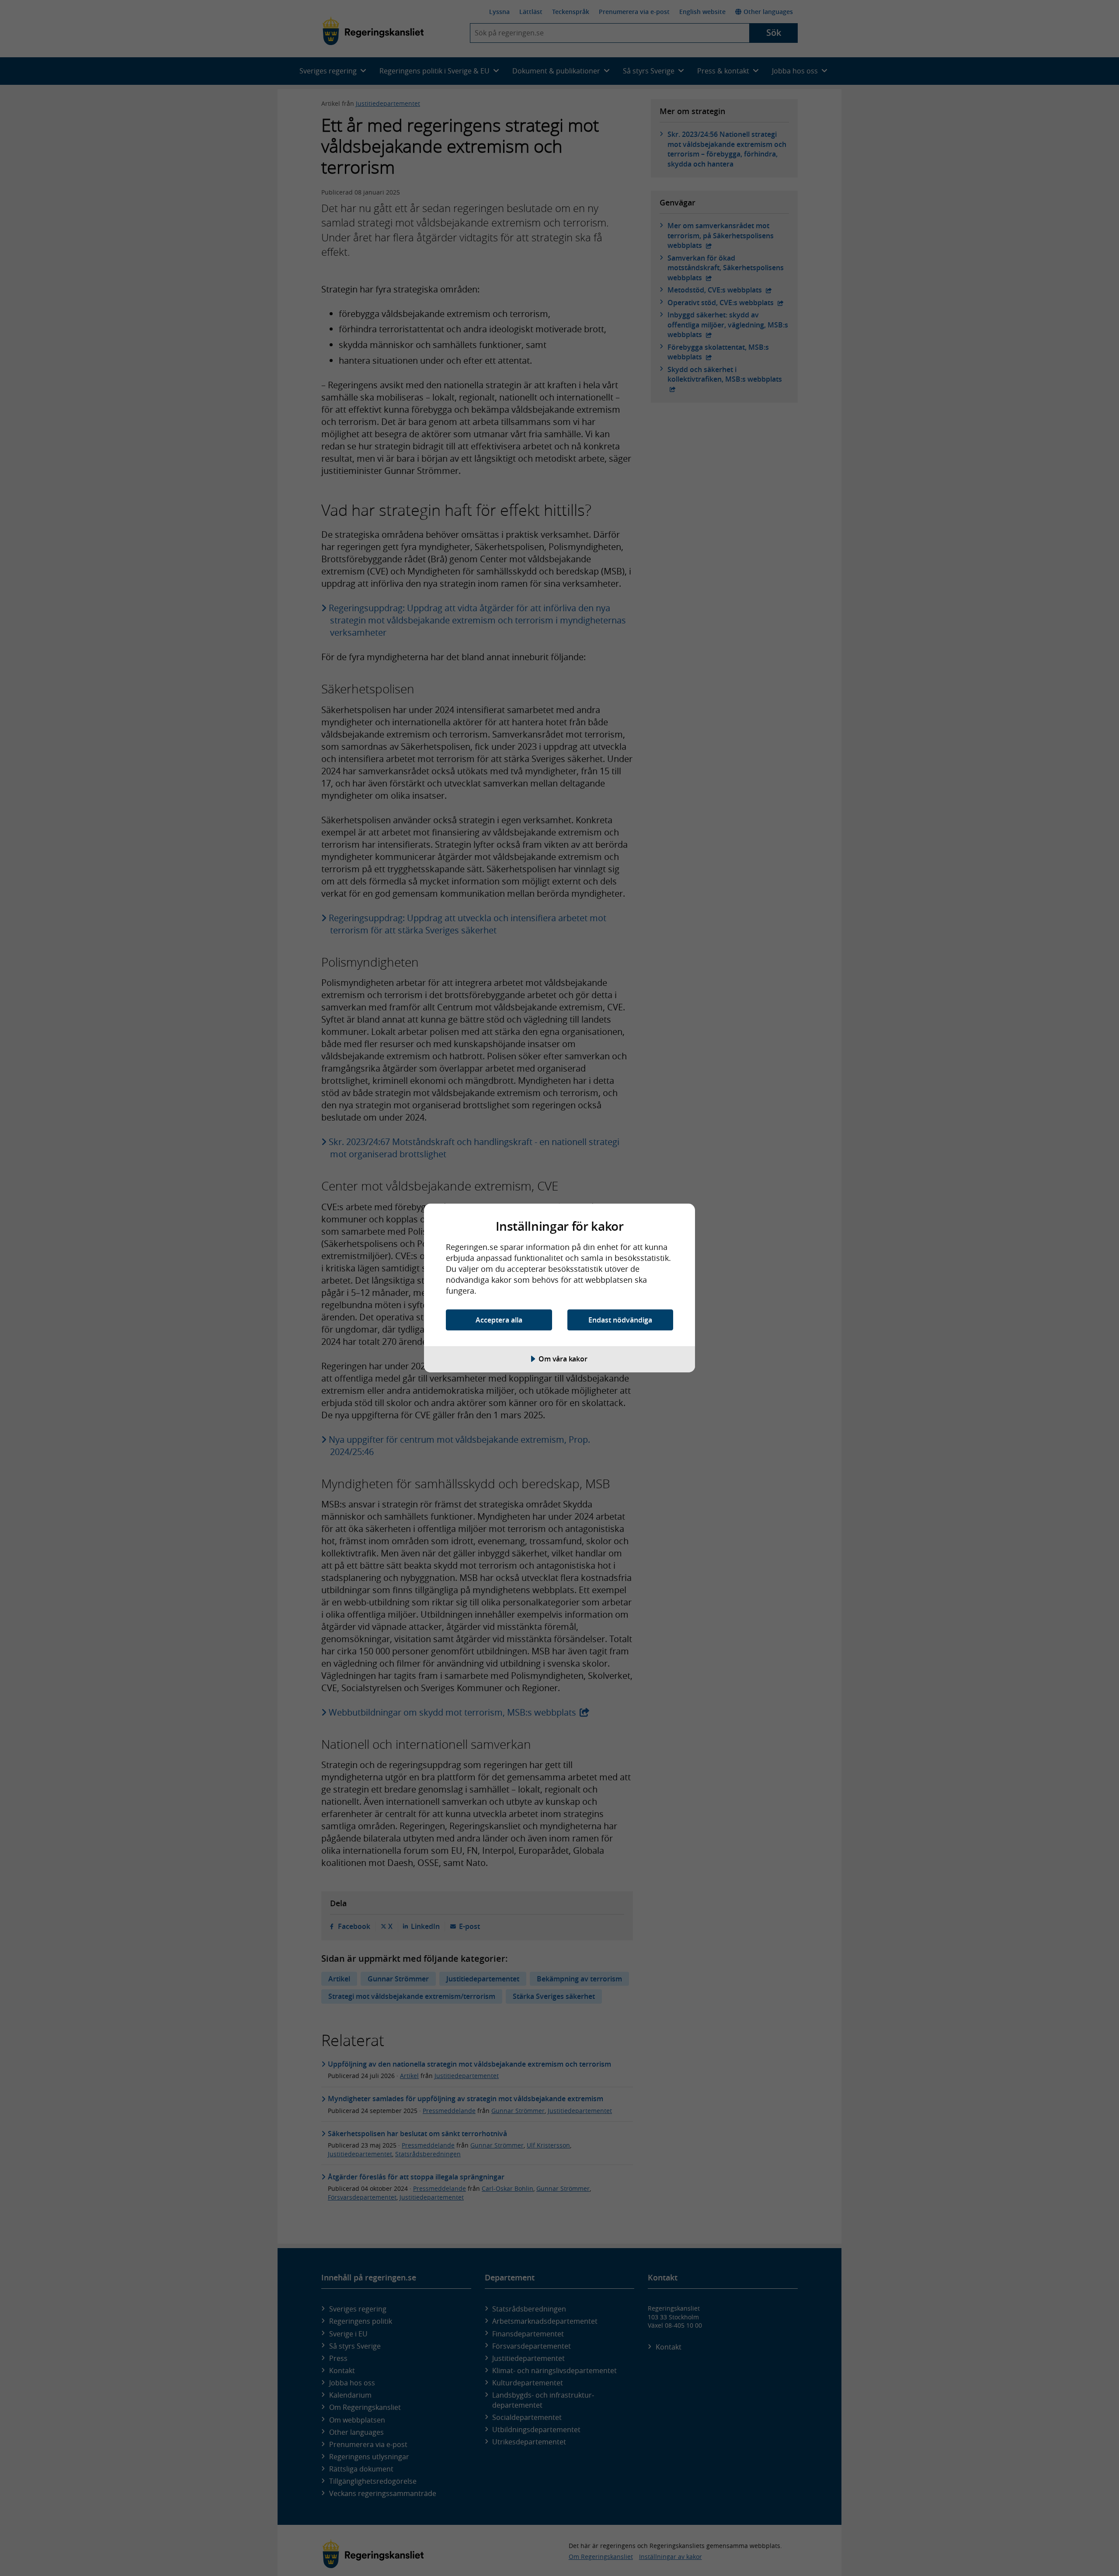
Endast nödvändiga (620, 1320)
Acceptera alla (499, 1320)
